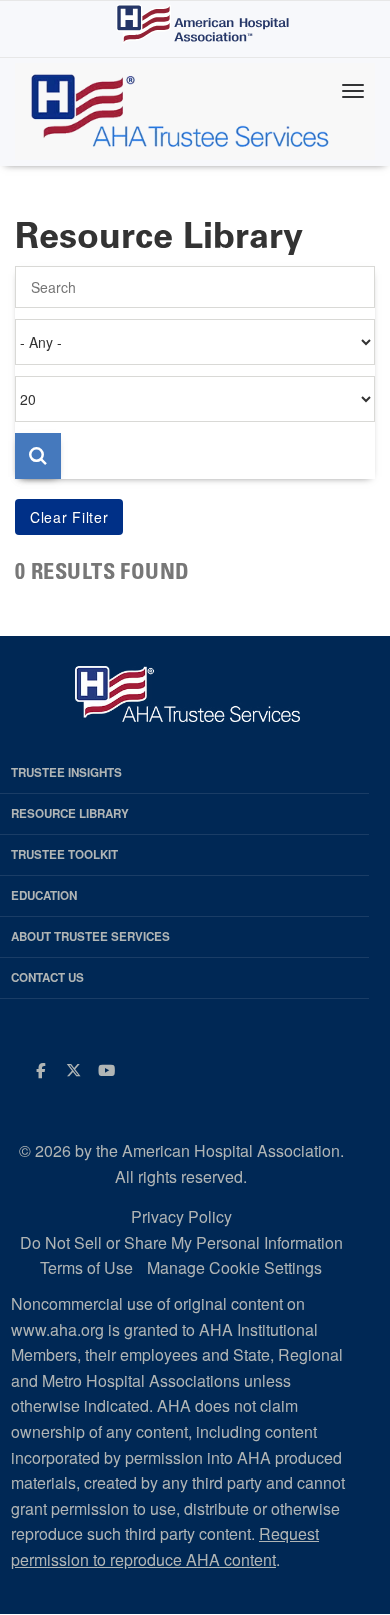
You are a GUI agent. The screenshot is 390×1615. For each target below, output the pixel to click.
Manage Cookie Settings (234, 1267)
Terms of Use (86, 1267)
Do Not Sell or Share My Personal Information (181, 1242)
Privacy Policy (181, 1216)
